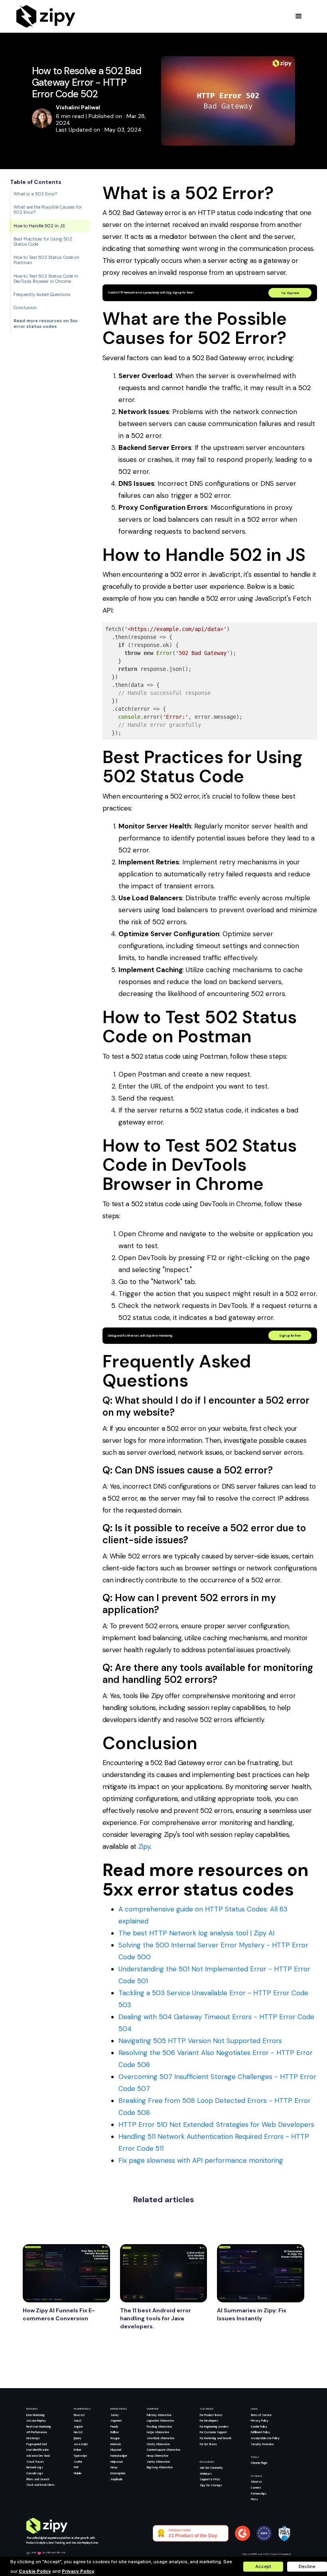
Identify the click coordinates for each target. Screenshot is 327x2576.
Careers (256, 2488)
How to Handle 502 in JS (39, 226)
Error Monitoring (35, 2415)
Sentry (115, 2415)
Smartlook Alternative (161, 2438)
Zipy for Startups (211, 2485)
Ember (78, 2450)
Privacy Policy (260, 2421)
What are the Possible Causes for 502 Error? (48, 210)
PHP (76, 2467)
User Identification (37, 2450)
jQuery (78, 2438)
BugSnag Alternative (160, 2467)
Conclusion (25, 308)
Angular (78, 2427)
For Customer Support (213, 2432)
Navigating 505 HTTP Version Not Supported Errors (200, 2041)
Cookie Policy (259, 2427)
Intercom (116, 2444)
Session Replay (36, 2421)
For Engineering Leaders (214, 2427)
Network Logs (35, 2467)
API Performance (37, 2432)
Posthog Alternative (159, 2427)
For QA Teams (208, 2444)
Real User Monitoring (39, 2427)
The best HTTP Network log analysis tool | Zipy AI (196, 1933)
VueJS (78, 2421)
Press (254, 2499)
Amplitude (116, 2479)
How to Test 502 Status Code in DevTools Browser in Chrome (46, 279)
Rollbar (115, 2432)
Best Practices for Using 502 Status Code (43, 242)
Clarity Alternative (158, 2444)
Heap (114, 2467)
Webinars (206, 2474)
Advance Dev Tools (38, 2456)
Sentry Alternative (158, 2462)
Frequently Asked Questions (42, 294)
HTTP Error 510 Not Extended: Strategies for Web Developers (216, 2124)
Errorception (118, 2473)
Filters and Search (38, 2479)
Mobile (78, 2473)
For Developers (209, 2421)
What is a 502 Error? (35, 194)
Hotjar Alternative (158, 2432)
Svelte (78, 2462)
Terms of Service (261, 2415)
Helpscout (117, 2462)
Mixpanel (116, 2450)
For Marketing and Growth (216, 2438)
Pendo (114, 2427)
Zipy (144, 1846)
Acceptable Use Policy (265, 2438)
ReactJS (79, 2415)
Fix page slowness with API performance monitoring (201, 2160)
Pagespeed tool (36, 2444)
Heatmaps (33, 2438)
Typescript (80, 2456)
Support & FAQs (210, 2479)
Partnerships (259, 2494)
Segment (116, 2421)
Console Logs (35, 2473)
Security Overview (262, 2444)
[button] (299, 16)
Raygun (115, 2438)
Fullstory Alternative (159, 2415)
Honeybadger (119, 2456)
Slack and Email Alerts (40, 2485)
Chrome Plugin (259, 2463)
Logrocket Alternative (160, 2421)
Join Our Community (211, 2468)
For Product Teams (211, 2415)
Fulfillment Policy (260, 2432)
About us (256, 2482)
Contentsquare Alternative (163, 2450)
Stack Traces (35, 2462)
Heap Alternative (158, 2456)
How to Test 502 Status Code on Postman (46, 260)
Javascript (81, 2444)
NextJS (78, 2432)
